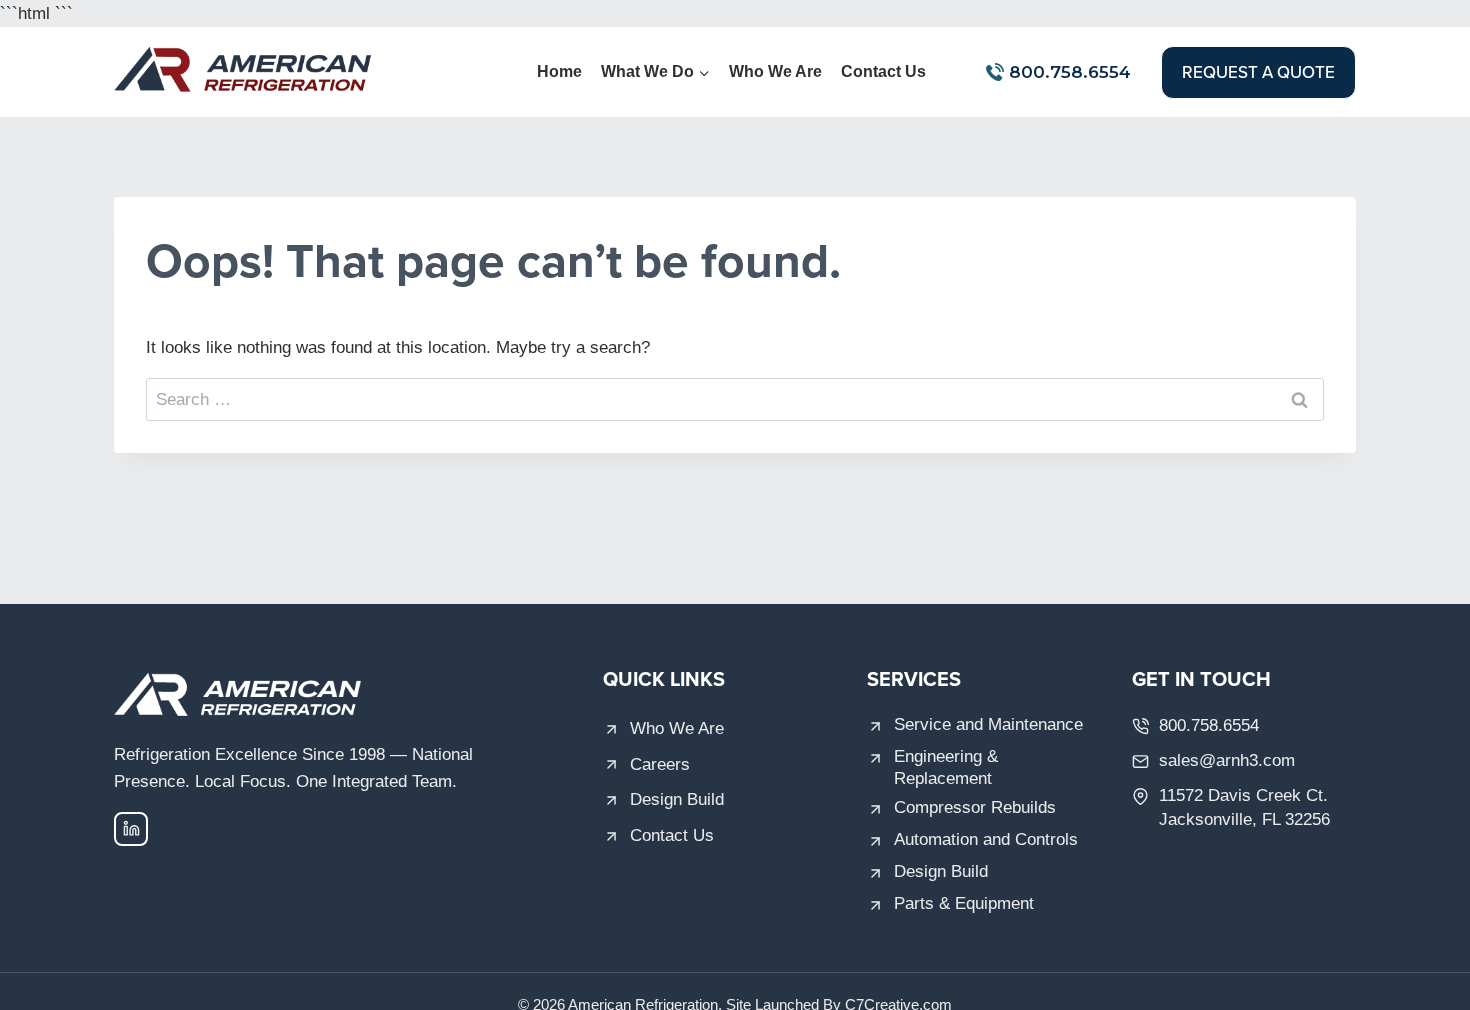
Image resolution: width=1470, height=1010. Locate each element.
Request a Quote (1258, 72)
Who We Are (775, 71)
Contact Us (883, 71)
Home (559, 71)
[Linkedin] (131, 829)
